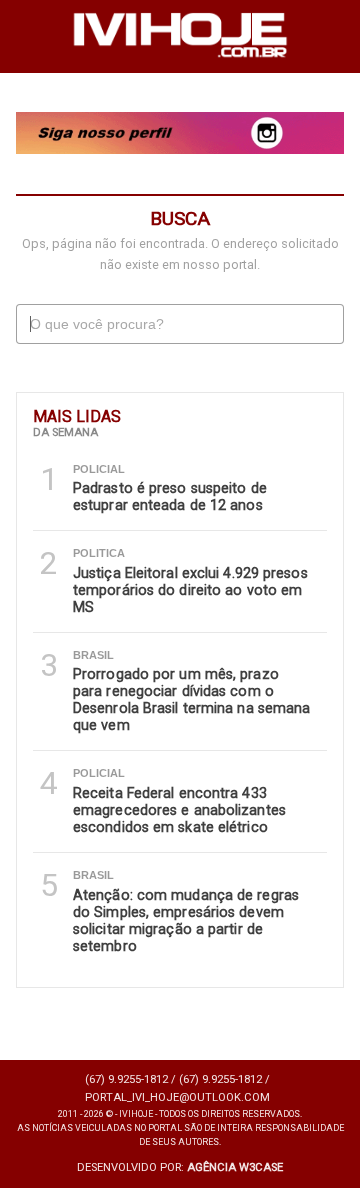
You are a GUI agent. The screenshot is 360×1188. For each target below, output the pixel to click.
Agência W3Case (235, 1167)
